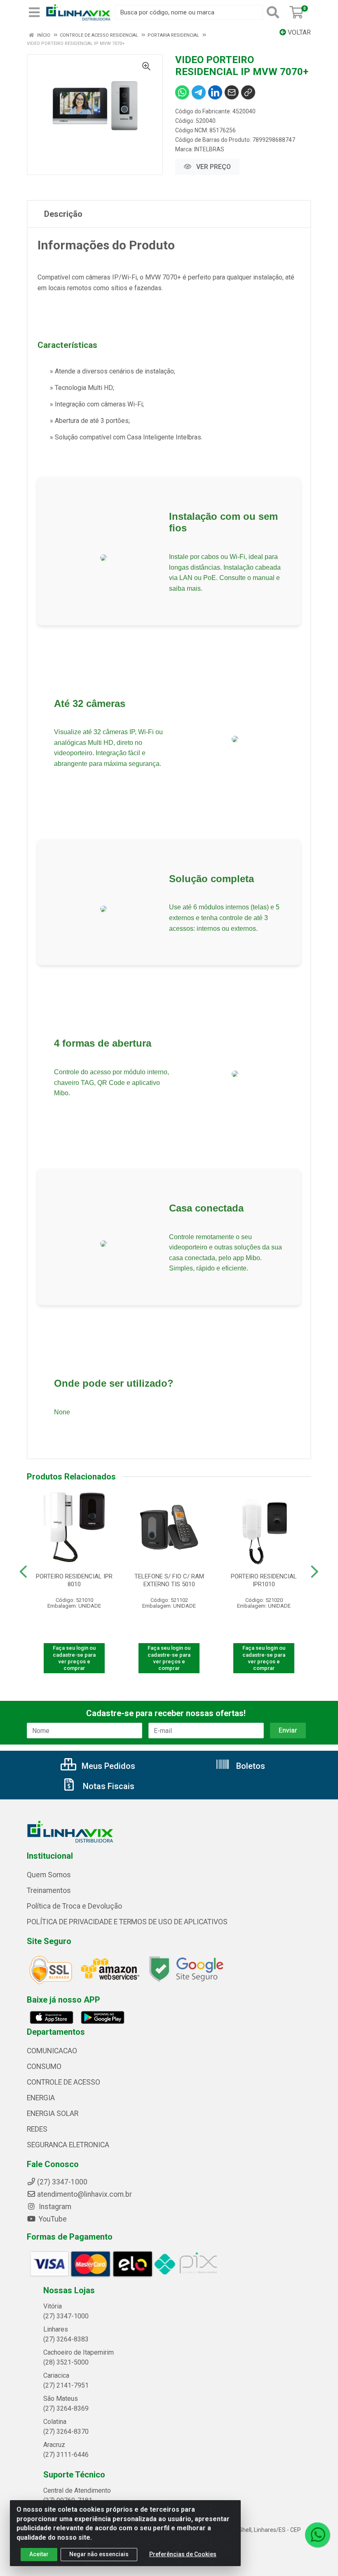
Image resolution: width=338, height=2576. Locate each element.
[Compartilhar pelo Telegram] (199, 92)
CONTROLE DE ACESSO (63, 2082)
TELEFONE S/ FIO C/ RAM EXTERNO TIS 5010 (169, 1580)
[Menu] (34, 12)
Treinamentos (49, 1890)
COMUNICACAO (52, 2051)
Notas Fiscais (108, 1786)
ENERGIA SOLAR (53, 2113)
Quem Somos (49, 1875)
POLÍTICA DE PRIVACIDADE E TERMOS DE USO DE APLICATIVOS (127, 1922)
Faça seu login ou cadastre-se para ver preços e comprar (74, 1658)
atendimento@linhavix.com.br (84, 2194)
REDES (37, 2129)
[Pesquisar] (275, 12)
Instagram (54, 2207)
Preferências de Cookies (183, 2554)
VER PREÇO (213, 167)
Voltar (298, 32)
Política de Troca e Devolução (74, 1906)
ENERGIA (41, 2098)
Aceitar (39, 2554)
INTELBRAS (209, 149)
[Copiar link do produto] (248, 92)
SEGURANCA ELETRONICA (68, 2145)
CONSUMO (44, 2066)
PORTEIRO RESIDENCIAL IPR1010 (264, 1580)
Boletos (250, 1766)
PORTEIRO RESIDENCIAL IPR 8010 (74, 1580)
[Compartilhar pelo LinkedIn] (215, 92)
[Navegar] (23, 1572)
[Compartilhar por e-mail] (232, 92)
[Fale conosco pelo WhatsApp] (317, 2535)
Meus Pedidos (107, 1766)
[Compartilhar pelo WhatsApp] (182, 92)
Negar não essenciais (99, 2554)
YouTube (52, 2219)
